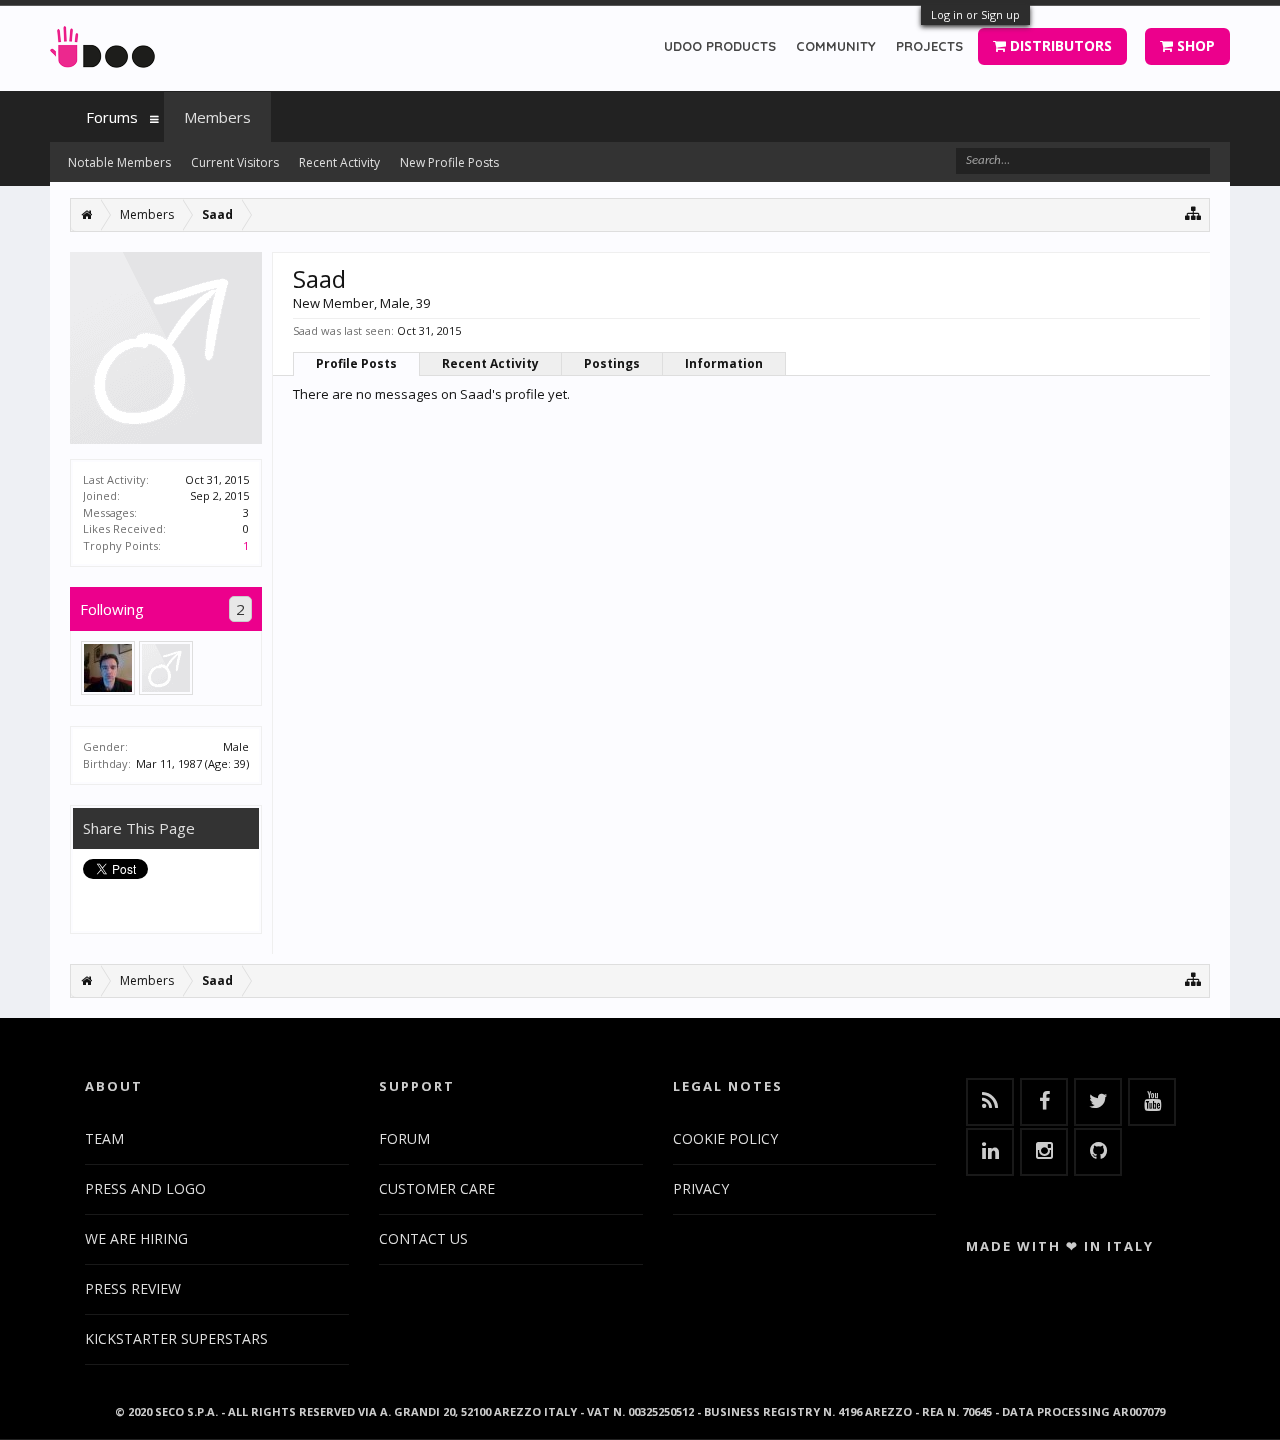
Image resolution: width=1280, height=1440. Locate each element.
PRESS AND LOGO (145, 1188)
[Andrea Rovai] (108, 668)
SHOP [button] (1194, 45)
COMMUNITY (836, 46)
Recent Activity (490, 363)
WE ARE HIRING (136, 1238)
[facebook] (1044, 1102)
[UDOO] (102, 43)
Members (217, 117)
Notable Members (119, 162)
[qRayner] (166, 668)
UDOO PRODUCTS (720, 46)
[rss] (990, 1102)
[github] (1098, 1152)
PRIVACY (701, 1188)
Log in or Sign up (975, 14)
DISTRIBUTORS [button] (1059, 45)
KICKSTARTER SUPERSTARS (176, 1338)
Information (724, 363)
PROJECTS (929, 46)
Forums (112, 117)
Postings (612, 363)
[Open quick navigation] (1193, 212)
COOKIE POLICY (725, 1138)
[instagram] (1044, 1152)
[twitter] (1098, 1102)
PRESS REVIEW (133, 1288)
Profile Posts (356, 363)
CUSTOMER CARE (437, 1188)
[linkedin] (990, 1152)
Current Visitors (235, 162)
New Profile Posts (449, 162)
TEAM (104, 1138)
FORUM (404, 1138)
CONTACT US (423, 1238)
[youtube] (1152, 1102)
